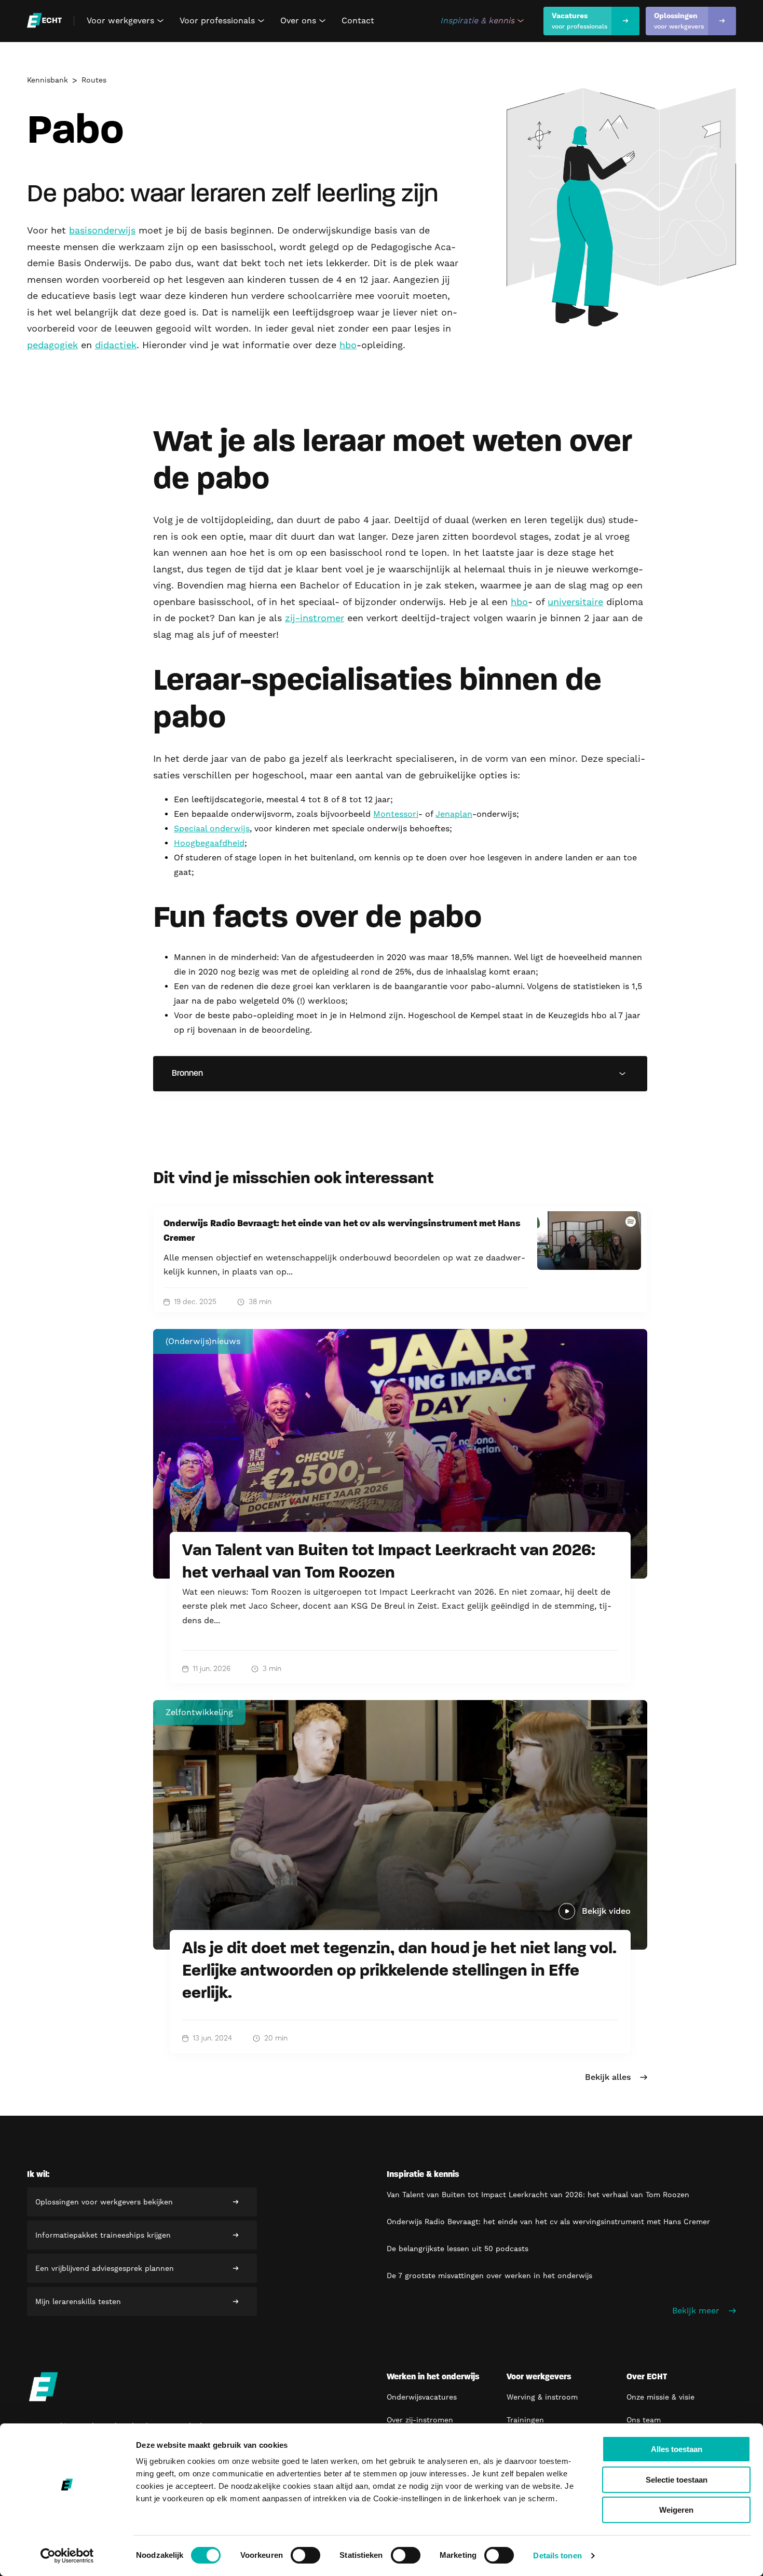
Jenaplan (454, 814)
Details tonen (557, 2556)
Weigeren (676, 2510)
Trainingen (525, 2420)
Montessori (396, 814)
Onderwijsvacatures (422, 2397)
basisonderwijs (102, 230)
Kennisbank (47, 80)
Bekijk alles (608, 2077)
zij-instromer (315, 618)
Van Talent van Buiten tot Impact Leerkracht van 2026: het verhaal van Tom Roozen (538, 2195)
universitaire (575, 602)
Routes (94, 80)
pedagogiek (52, 345)
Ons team (644, 2420)
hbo (348, 345)
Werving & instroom (542, 2397)
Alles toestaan (677, 2449)
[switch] (305, 2555)
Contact (358, 20)
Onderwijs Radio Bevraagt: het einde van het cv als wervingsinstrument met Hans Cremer (548, 2222)
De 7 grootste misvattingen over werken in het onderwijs (489, 2276)
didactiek (116, 345)
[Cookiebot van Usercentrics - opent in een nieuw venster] (67, 2556)
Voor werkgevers (127, 21)
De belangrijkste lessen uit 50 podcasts (458, 2249)
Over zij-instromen (420, 2420)
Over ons (304, 21)
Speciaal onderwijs (212, 828)
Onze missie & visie (660, 2397)
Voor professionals (223, 21)
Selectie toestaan (677, 2480)
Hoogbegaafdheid (209, 843)
